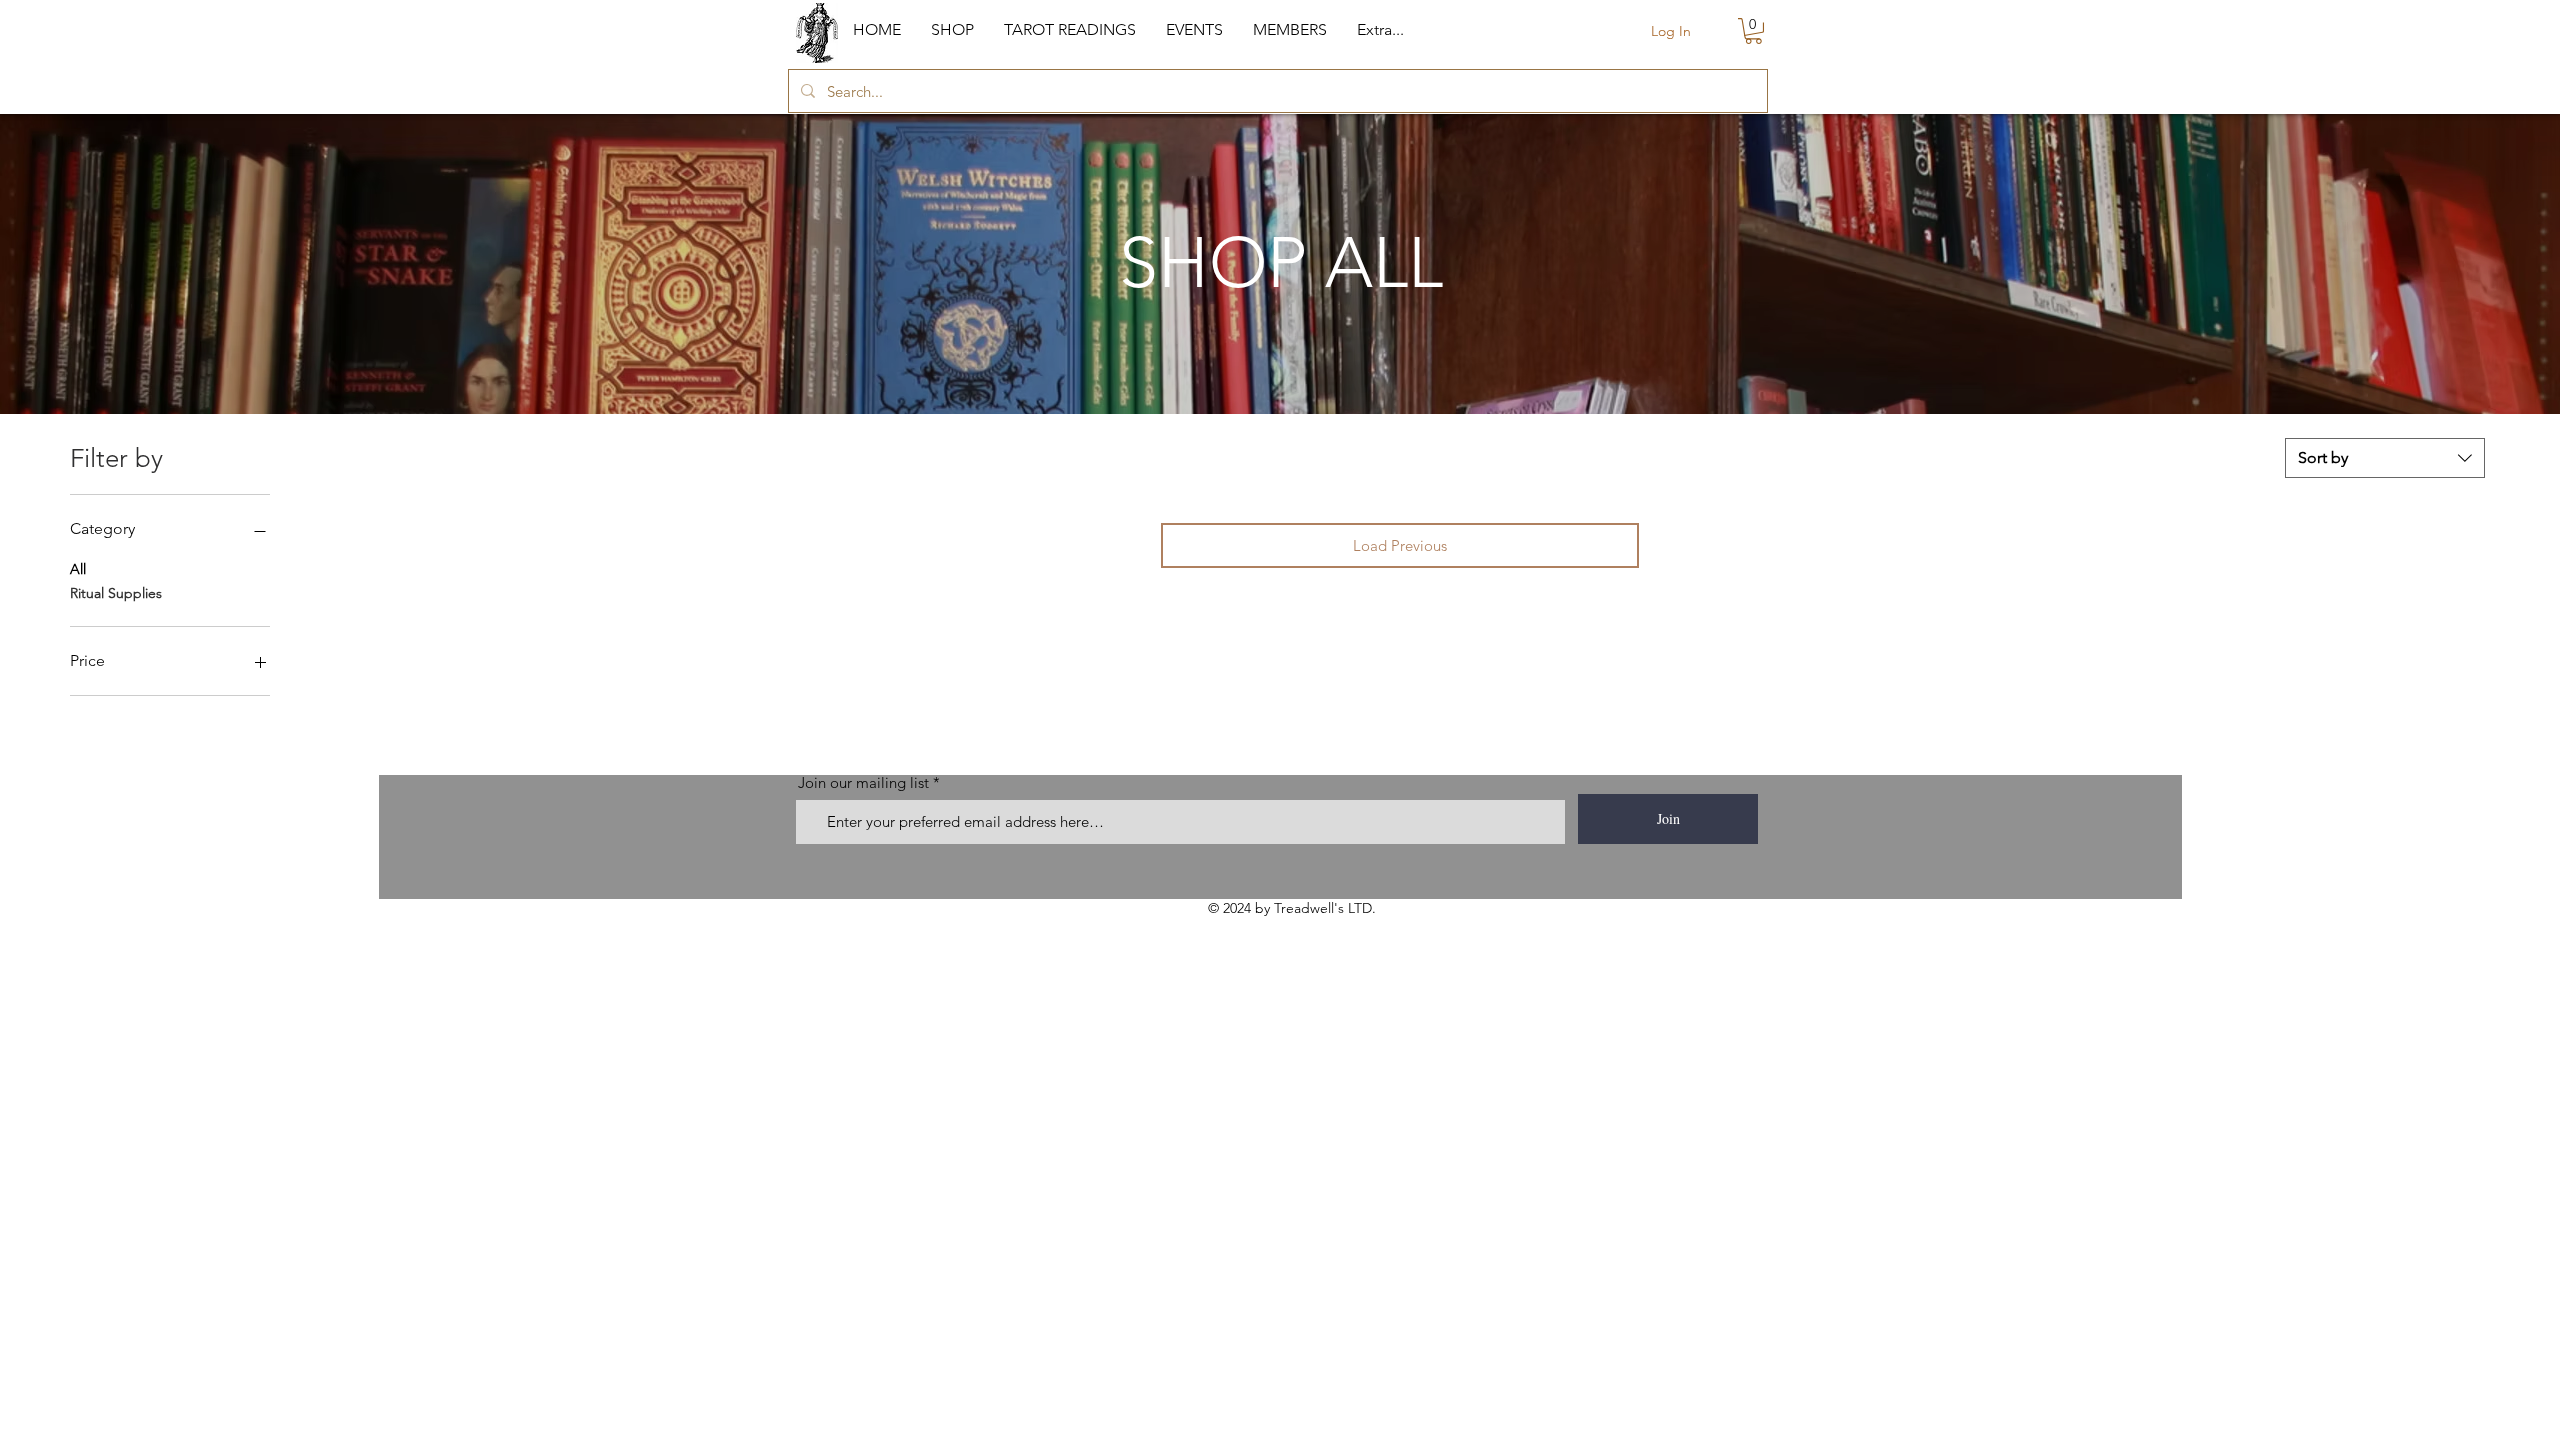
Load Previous (1400, 545)
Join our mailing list (863, 782)
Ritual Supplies (116, 593)
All (78, 569)
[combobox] (2385, 458)
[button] (952, 30)
